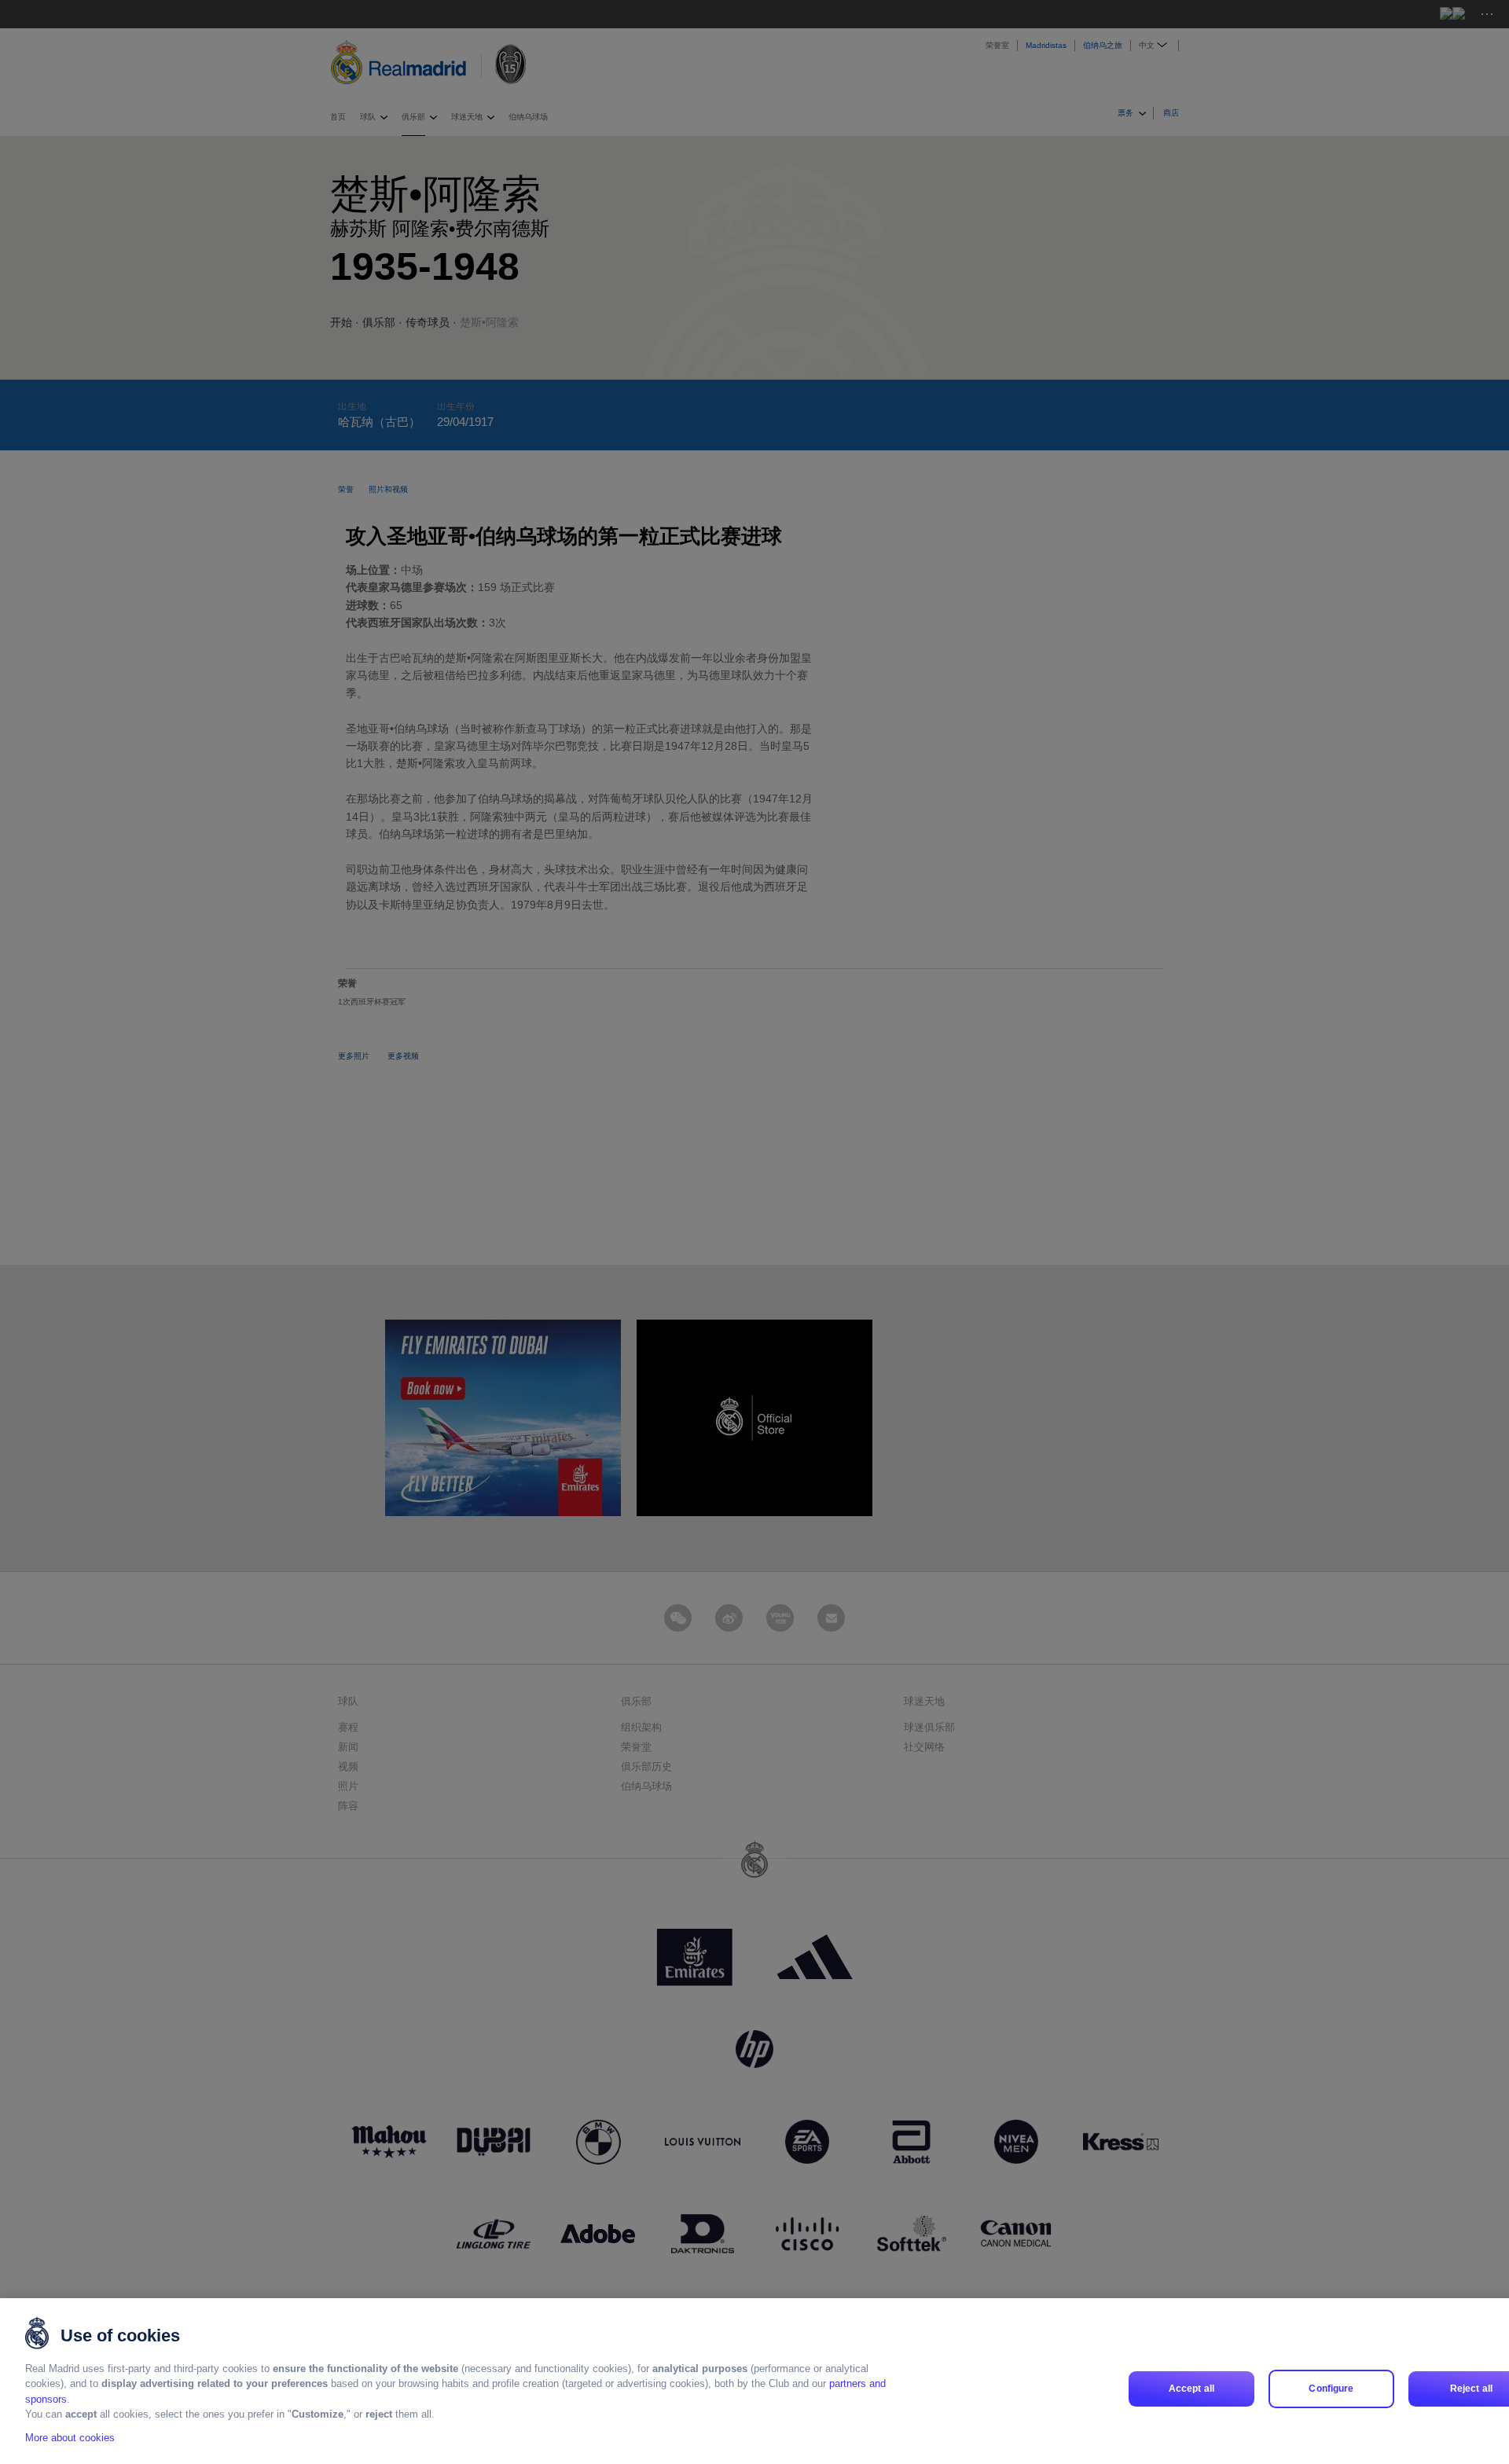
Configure (1331, 2389)
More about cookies (70, 2438)
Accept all (1191, 2389)
